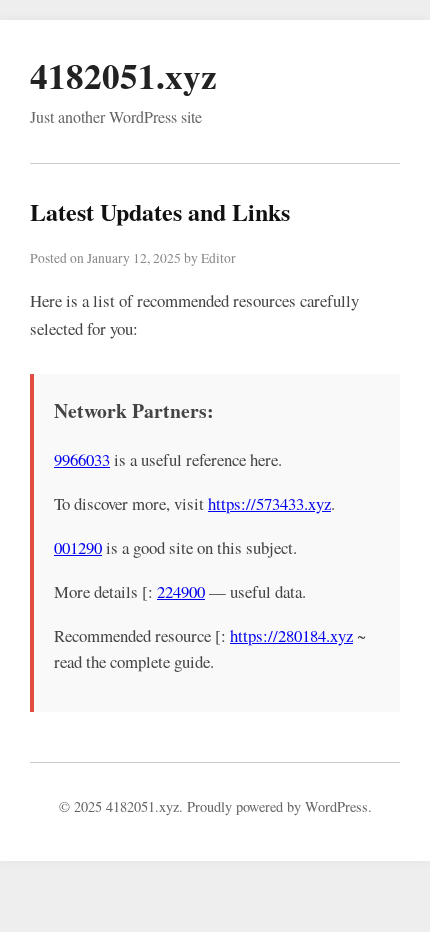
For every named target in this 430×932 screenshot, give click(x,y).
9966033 (82, 459)
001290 (78, 547)
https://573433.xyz (269, 503)
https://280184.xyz (291, 635)
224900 (181, 591)
